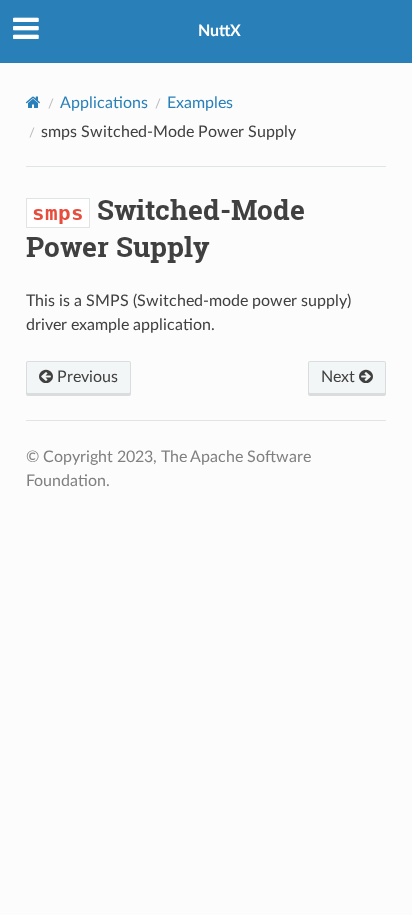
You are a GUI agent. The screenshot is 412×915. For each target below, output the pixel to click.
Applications (104, 103)
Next (340, 377)
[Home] (33, 102)
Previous (85, 377)
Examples (200, 103)
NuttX (219, 31)
